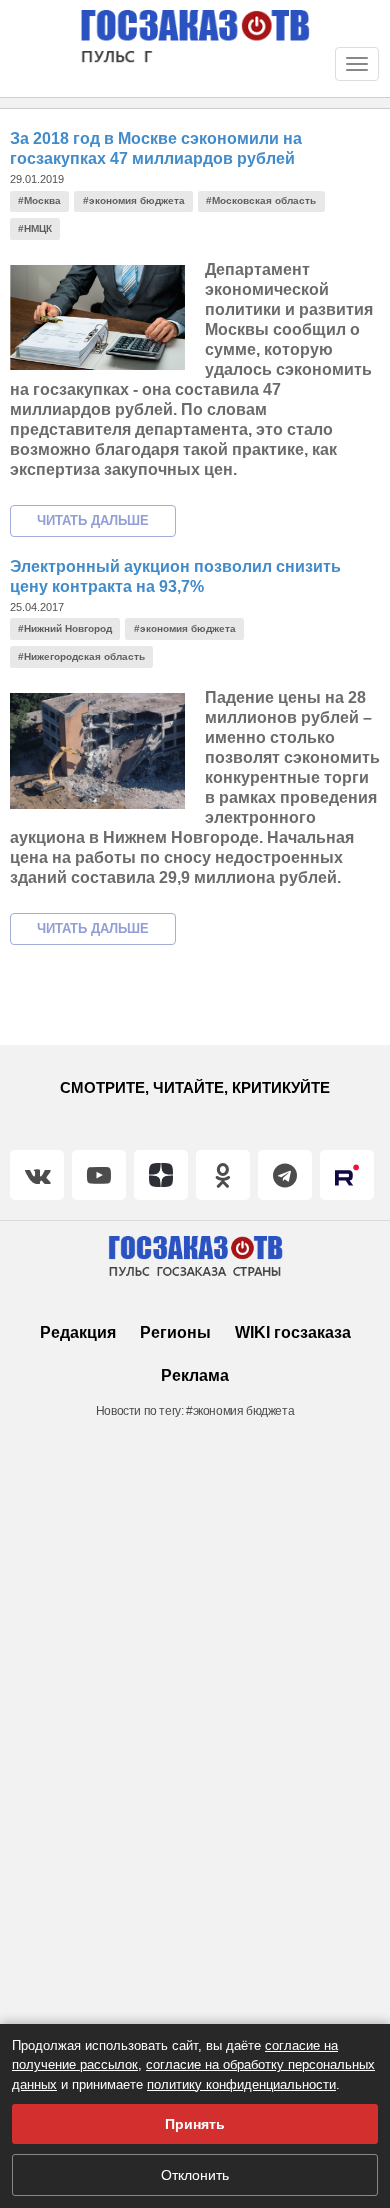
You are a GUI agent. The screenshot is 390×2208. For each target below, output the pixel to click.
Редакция (78, 1332)
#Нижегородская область (81, 656)
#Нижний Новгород (65, 628)
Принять (195, 2124)
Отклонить (195, 2175)
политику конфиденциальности (241, 2084)
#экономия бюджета (134, 200)
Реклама (195, 1375)
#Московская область (261, 200)
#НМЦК (35, 228)
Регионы (175, 1332)
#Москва (39, 200)
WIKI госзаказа (293, 1332)
